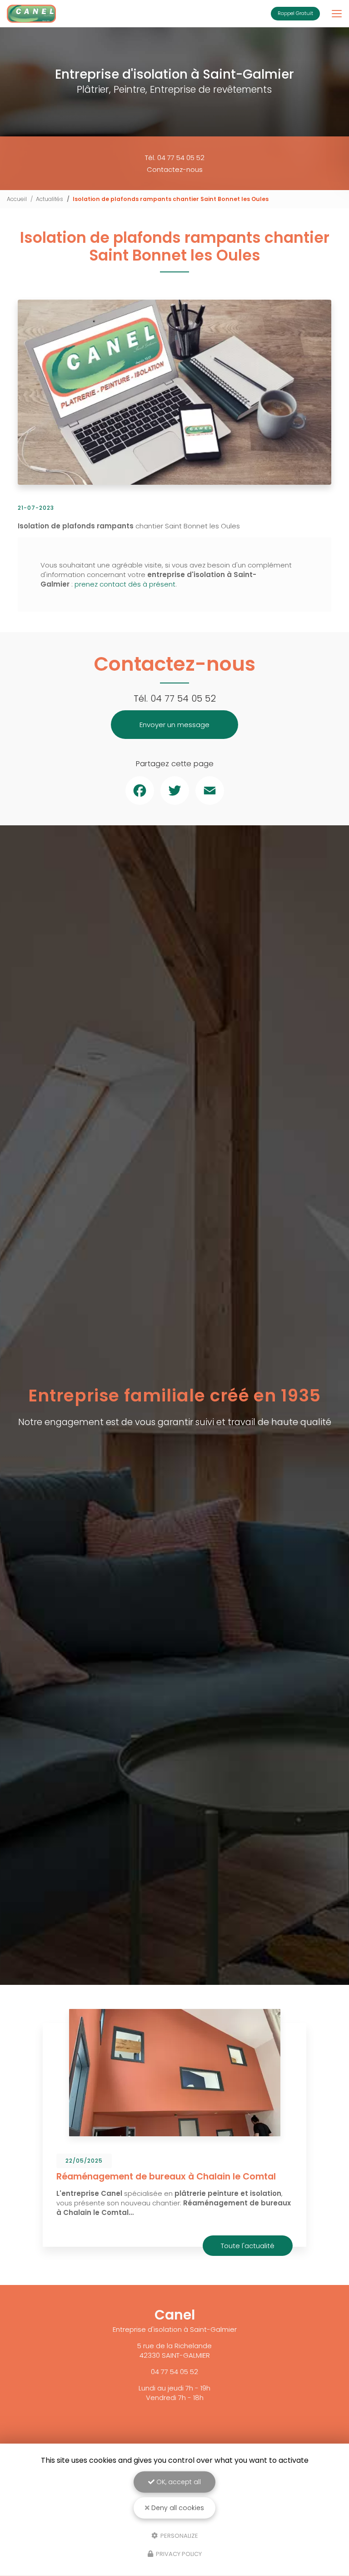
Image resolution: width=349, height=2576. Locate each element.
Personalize (179, 2535)
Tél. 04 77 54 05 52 (175, 158)
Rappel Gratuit (295, 13)
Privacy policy (178, 2554)
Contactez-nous (175, 169)
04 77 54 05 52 (183, 698)
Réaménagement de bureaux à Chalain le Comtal (166, 2177)
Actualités (50, 199)
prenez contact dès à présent (125, 584)
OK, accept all (178, 2482)
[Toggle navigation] (337, 14)
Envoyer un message (174, 725)
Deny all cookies (177, 2508)
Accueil (17, 199)
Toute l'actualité (248, 2246)
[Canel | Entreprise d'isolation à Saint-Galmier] (31, 14)
